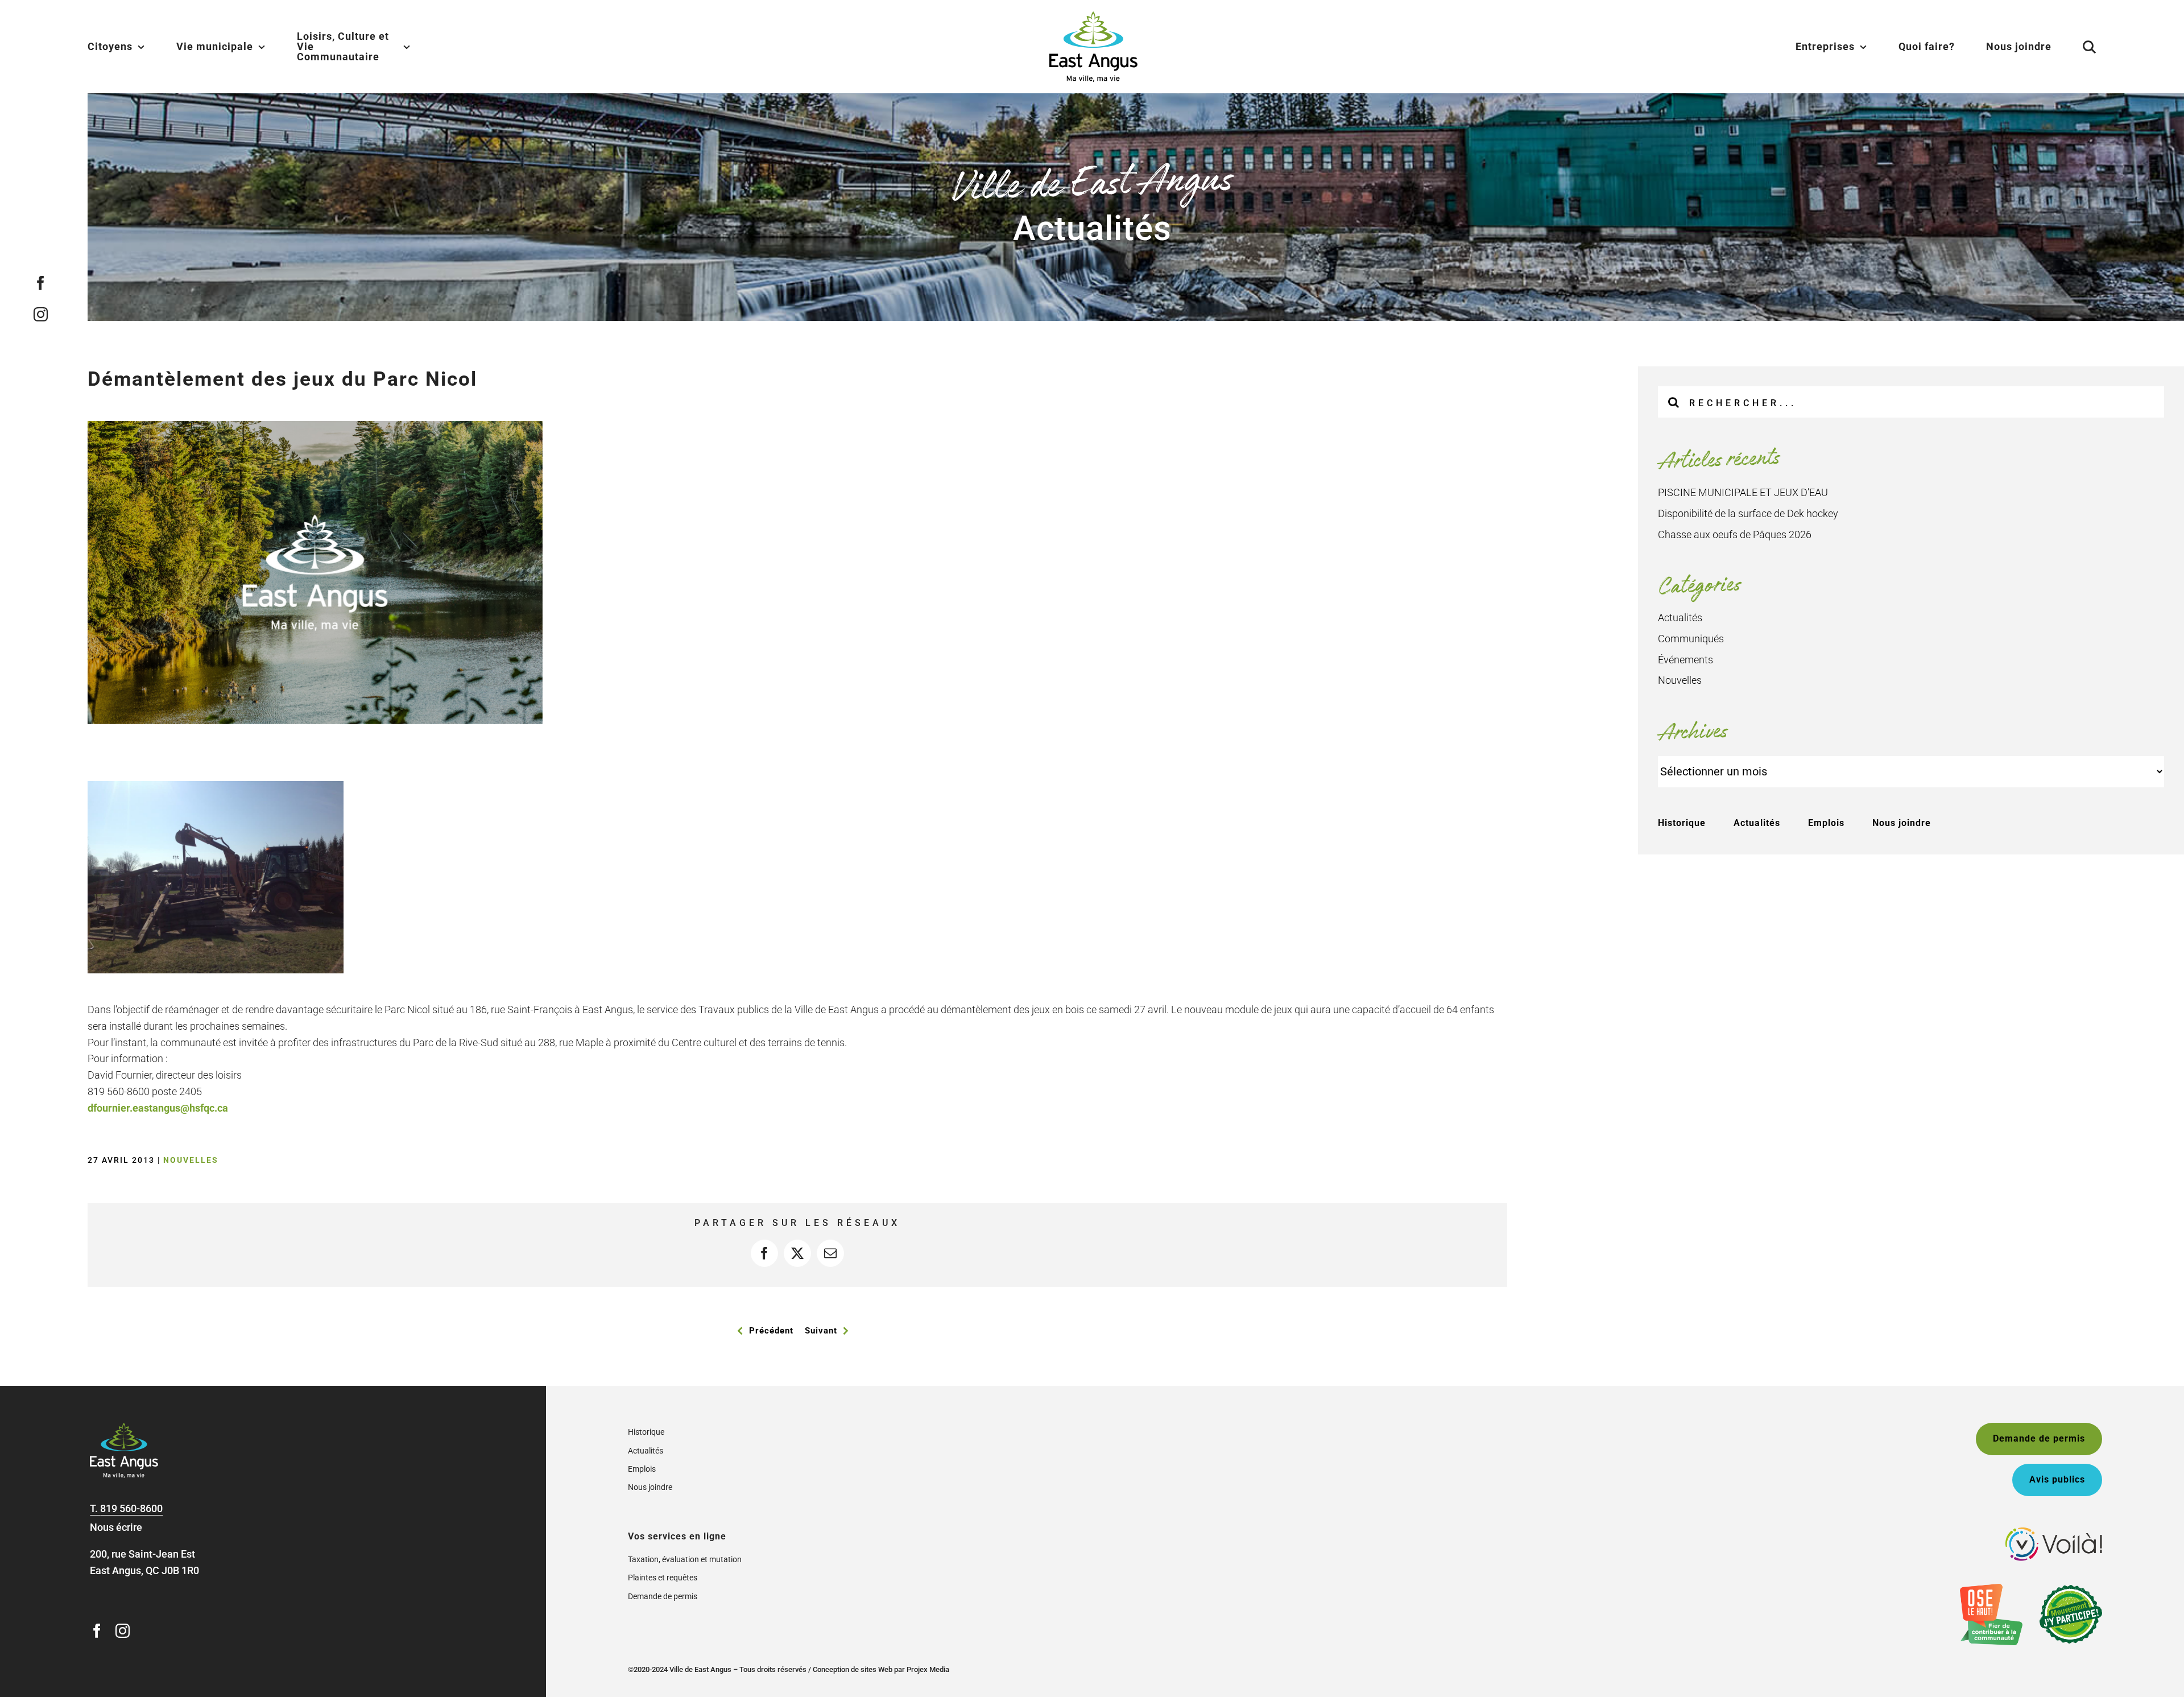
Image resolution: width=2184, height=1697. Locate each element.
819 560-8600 (131, 1508)
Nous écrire (116, 1527)
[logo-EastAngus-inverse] (124, 1428)
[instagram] (40, 314)
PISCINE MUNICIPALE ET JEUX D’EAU (1743, 492)
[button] (2075, 47)
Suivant (821, 1331)
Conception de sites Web (853, 1669)
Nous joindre (1902, 823)
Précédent (771, 1331)
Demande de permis (663, 1596)
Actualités (1680, 618)
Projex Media (928, 1669)
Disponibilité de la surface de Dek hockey (1748, 513)
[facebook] (40, 282)
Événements (1685, 660)
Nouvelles (191, 1160)
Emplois (1826, 823)
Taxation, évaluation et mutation (685, 1559)
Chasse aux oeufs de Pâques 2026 (1735, 534)
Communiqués (1691, 639)
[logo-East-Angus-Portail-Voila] (2054, 1532)
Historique (1682, 823)
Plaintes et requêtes (663, 1578)
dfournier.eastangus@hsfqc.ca (158, 1108)
